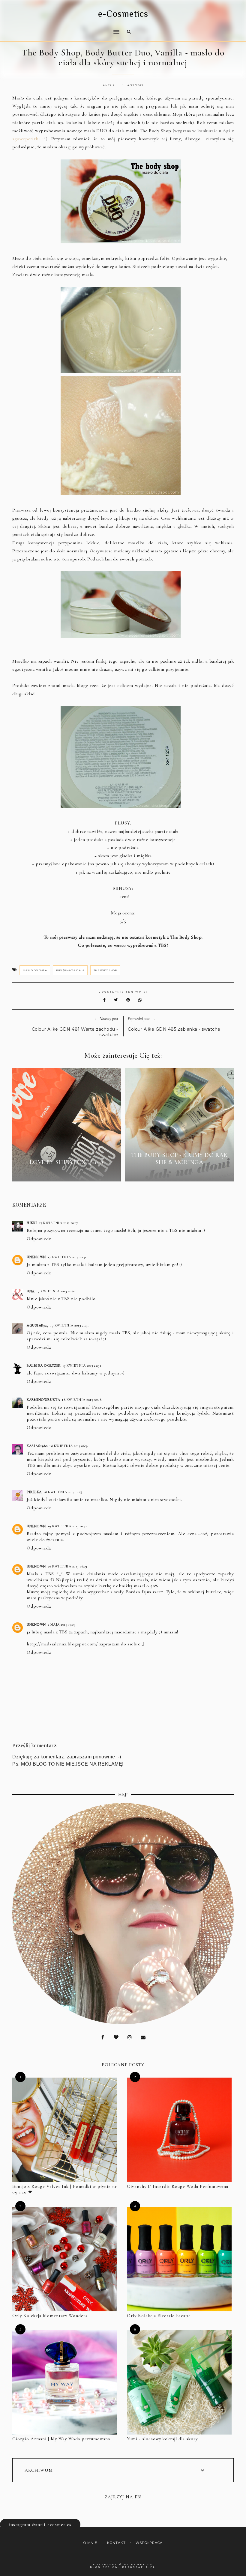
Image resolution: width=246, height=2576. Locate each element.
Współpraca (149, 2543)
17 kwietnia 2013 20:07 (58, 1223)
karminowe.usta (43, 1400)
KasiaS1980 (37, 1446)
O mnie (90, 2543)
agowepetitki (27, 139)
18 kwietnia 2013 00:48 (82, 1400)
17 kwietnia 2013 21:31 (69, 1325)
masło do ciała (35, 970)
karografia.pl (139, 2567)
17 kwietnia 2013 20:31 (67, 1257)
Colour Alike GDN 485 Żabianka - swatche (174, 1029)
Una (31, 1291)
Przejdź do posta (67, 1173)
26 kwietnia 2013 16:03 (67, 1566)
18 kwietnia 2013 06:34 (69, 1446)
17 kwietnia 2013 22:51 (82, 1365)
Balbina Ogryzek (44, 1365)
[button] (64, 28)
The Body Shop (105, 970)
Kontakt (116, 2543)
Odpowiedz (39, 1239)
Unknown (36, 1257)
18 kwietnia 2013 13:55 (63, 1492)
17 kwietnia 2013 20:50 (56, 1291)
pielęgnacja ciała (70, 970)
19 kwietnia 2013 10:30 (67, 1526)
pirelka (34, 1492)
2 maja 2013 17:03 (61, 1624)
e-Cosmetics (123, 14)
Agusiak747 (37, 1325)
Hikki (32, 1223)
